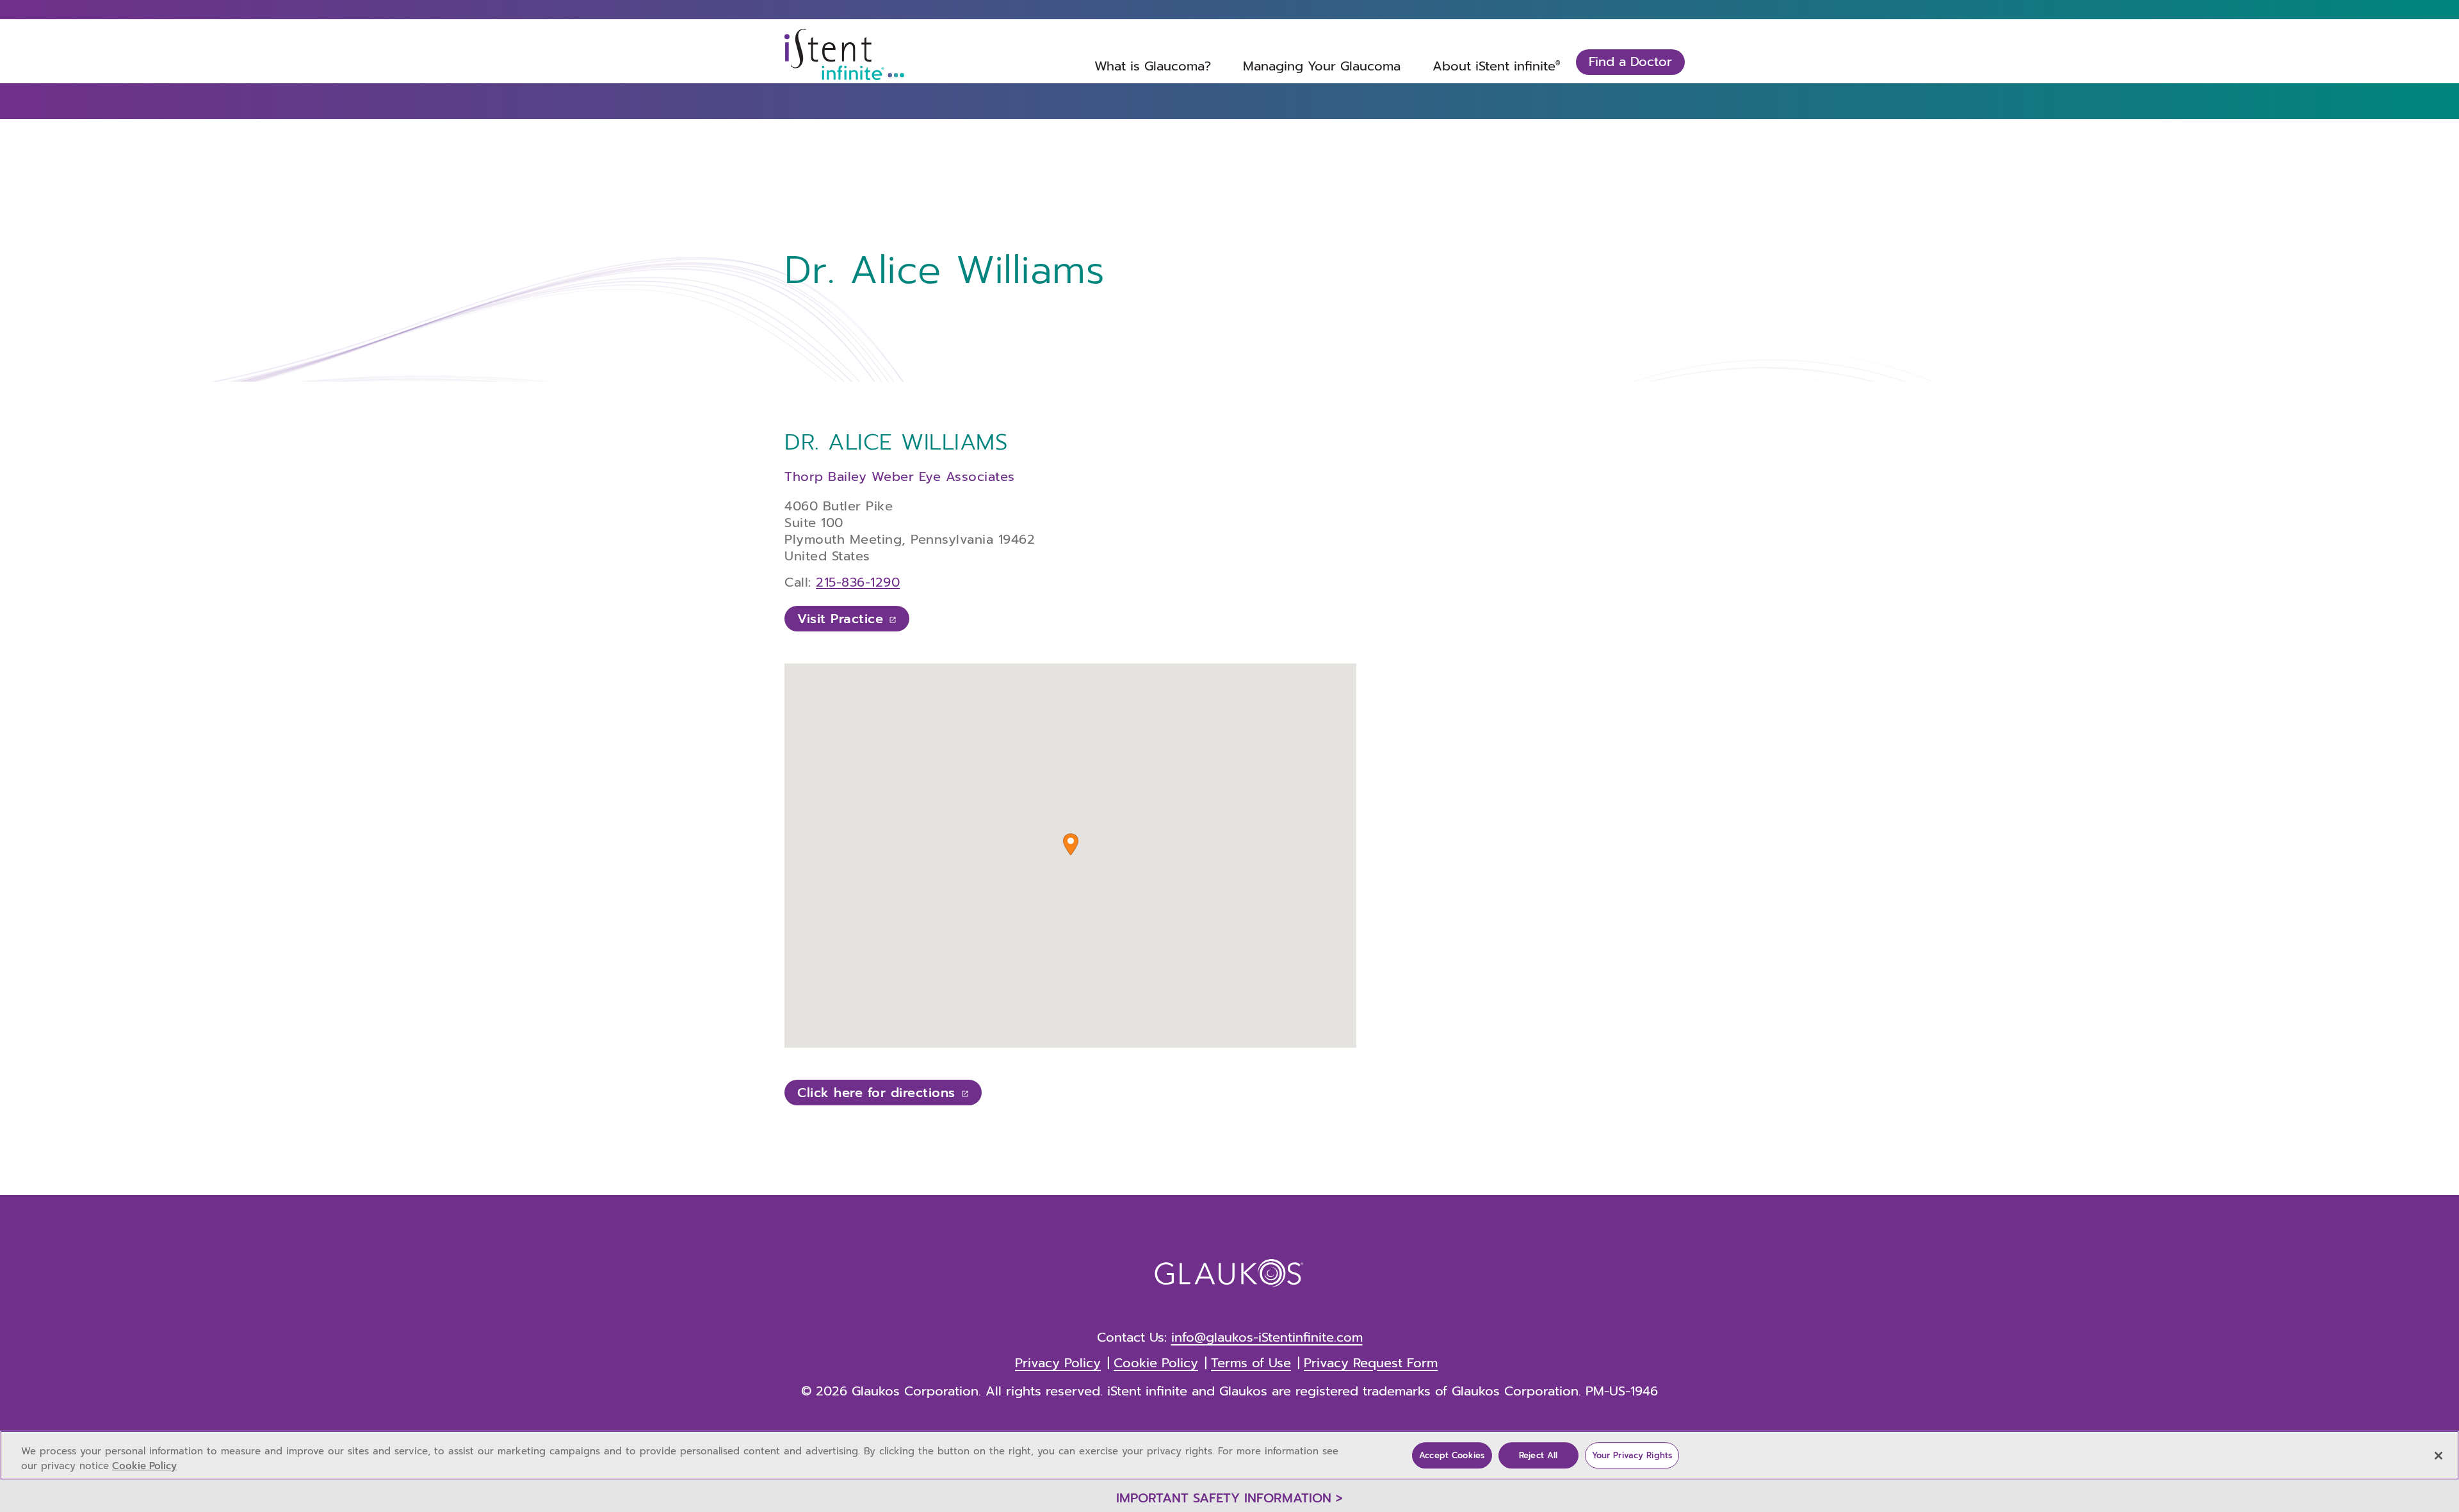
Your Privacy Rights (1632, 1455)
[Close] (2439, 1456)
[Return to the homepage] (845, 54)
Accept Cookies (1452, 1455)
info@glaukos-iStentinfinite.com (1267, 1337)
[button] (1071, 844)
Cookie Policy (144, 1466)
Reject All (1538, 1455)
